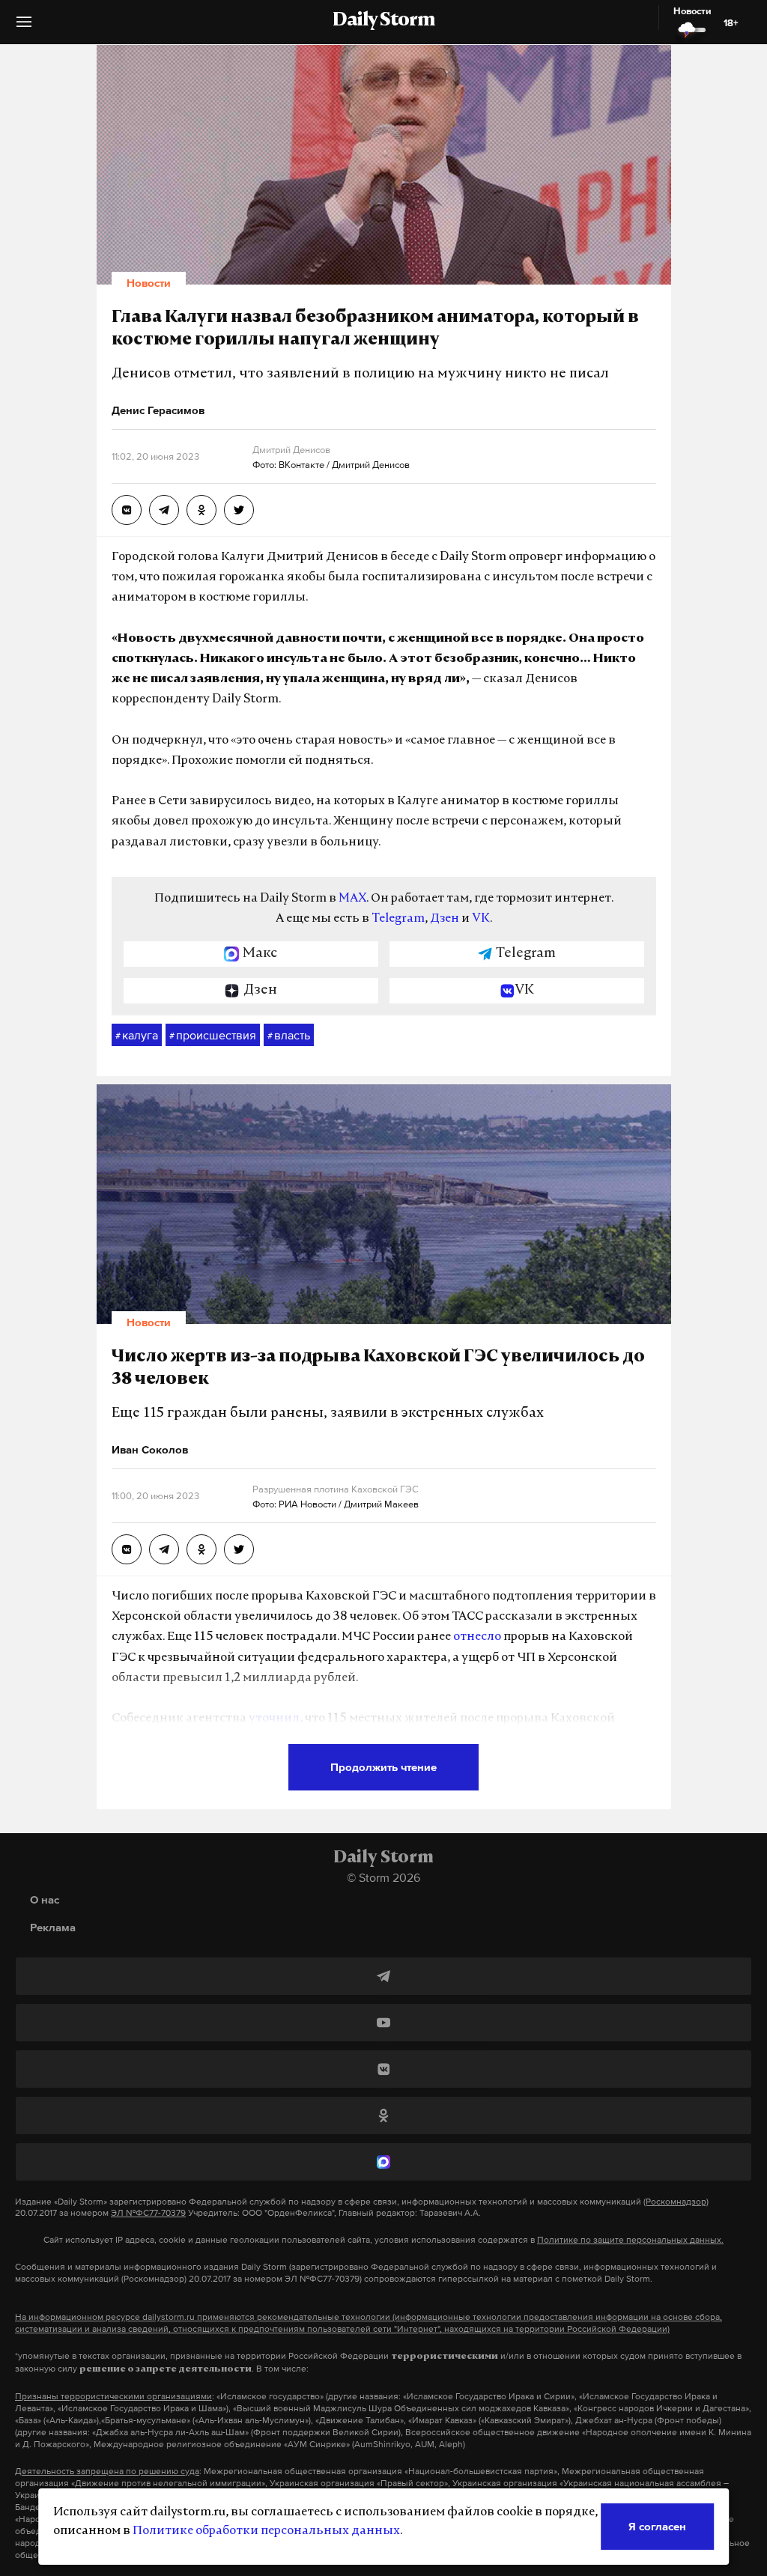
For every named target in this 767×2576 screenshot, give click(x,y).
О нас (45, 1899)
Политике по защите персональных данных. (630, 2240)
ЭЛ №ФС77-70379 (148, 2213)
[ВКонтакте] (383, 2069)
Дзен (445, 919)
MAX (352, 899)
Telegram (398, 919)
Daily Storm (383, 21)
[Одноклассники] (383, 2115)
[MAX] (383, 2162)
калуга (137, 1035)
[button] (24, 27)
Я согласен (657, 2526)
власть (289, 1035)
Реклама (53, 1927)
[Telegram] (383, 1976)
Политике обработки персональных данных (266, 2531)
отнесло (477, 1637)
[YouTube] (383, 2023)
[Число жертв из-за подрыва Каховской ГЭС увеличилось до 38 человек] (127, 1549)
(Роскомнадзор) (676, 2202)
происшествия (213, 1035)
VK (481, 919)
